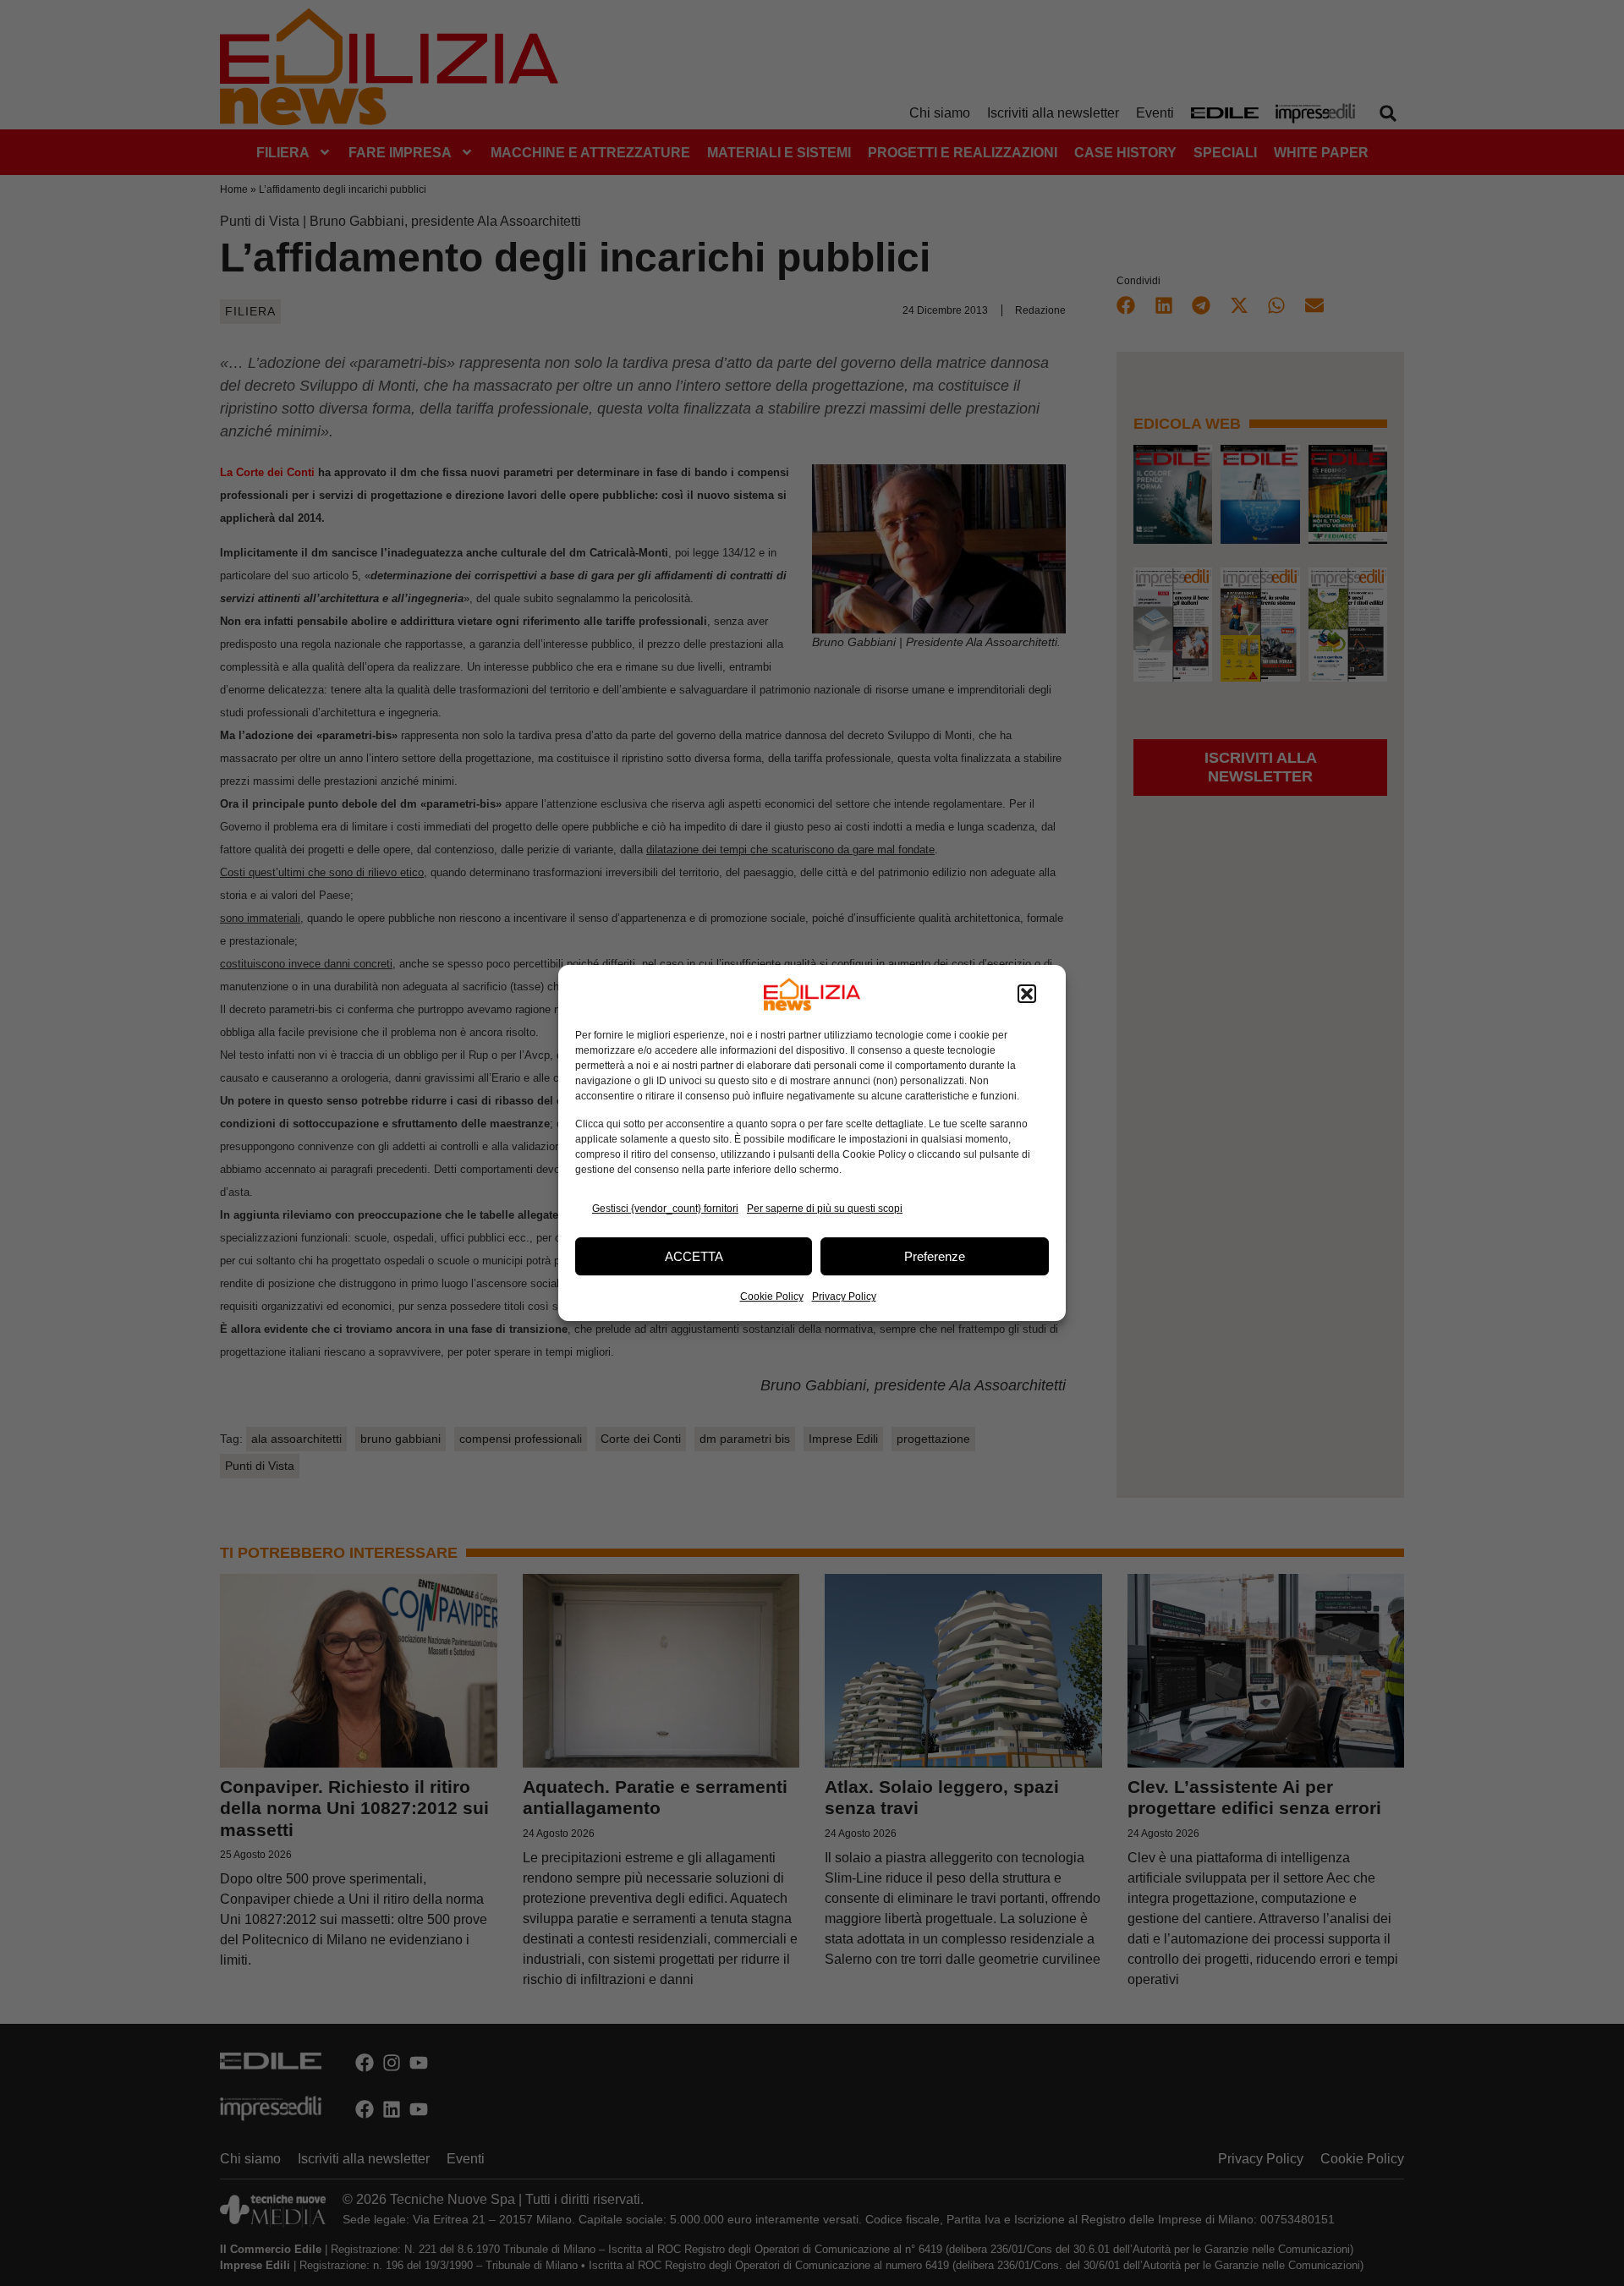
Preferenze (935, 1256)
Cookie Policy (772, 1296)
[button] (1027, 995)
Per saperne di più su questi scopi (825, 1209)
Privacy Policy (844, 1296)
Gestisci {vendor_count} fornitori (665, 1209)
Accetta (694, 1256)
